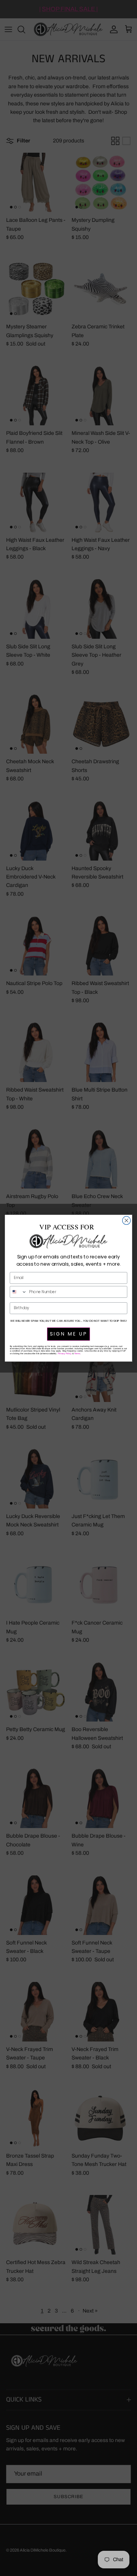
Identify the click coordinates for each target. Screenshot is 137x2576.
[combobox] (18, 1291)
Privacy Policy (65, 1353)
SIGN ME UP (69, 1334)
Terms (77, 1353)
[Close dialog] (127, 1220)
